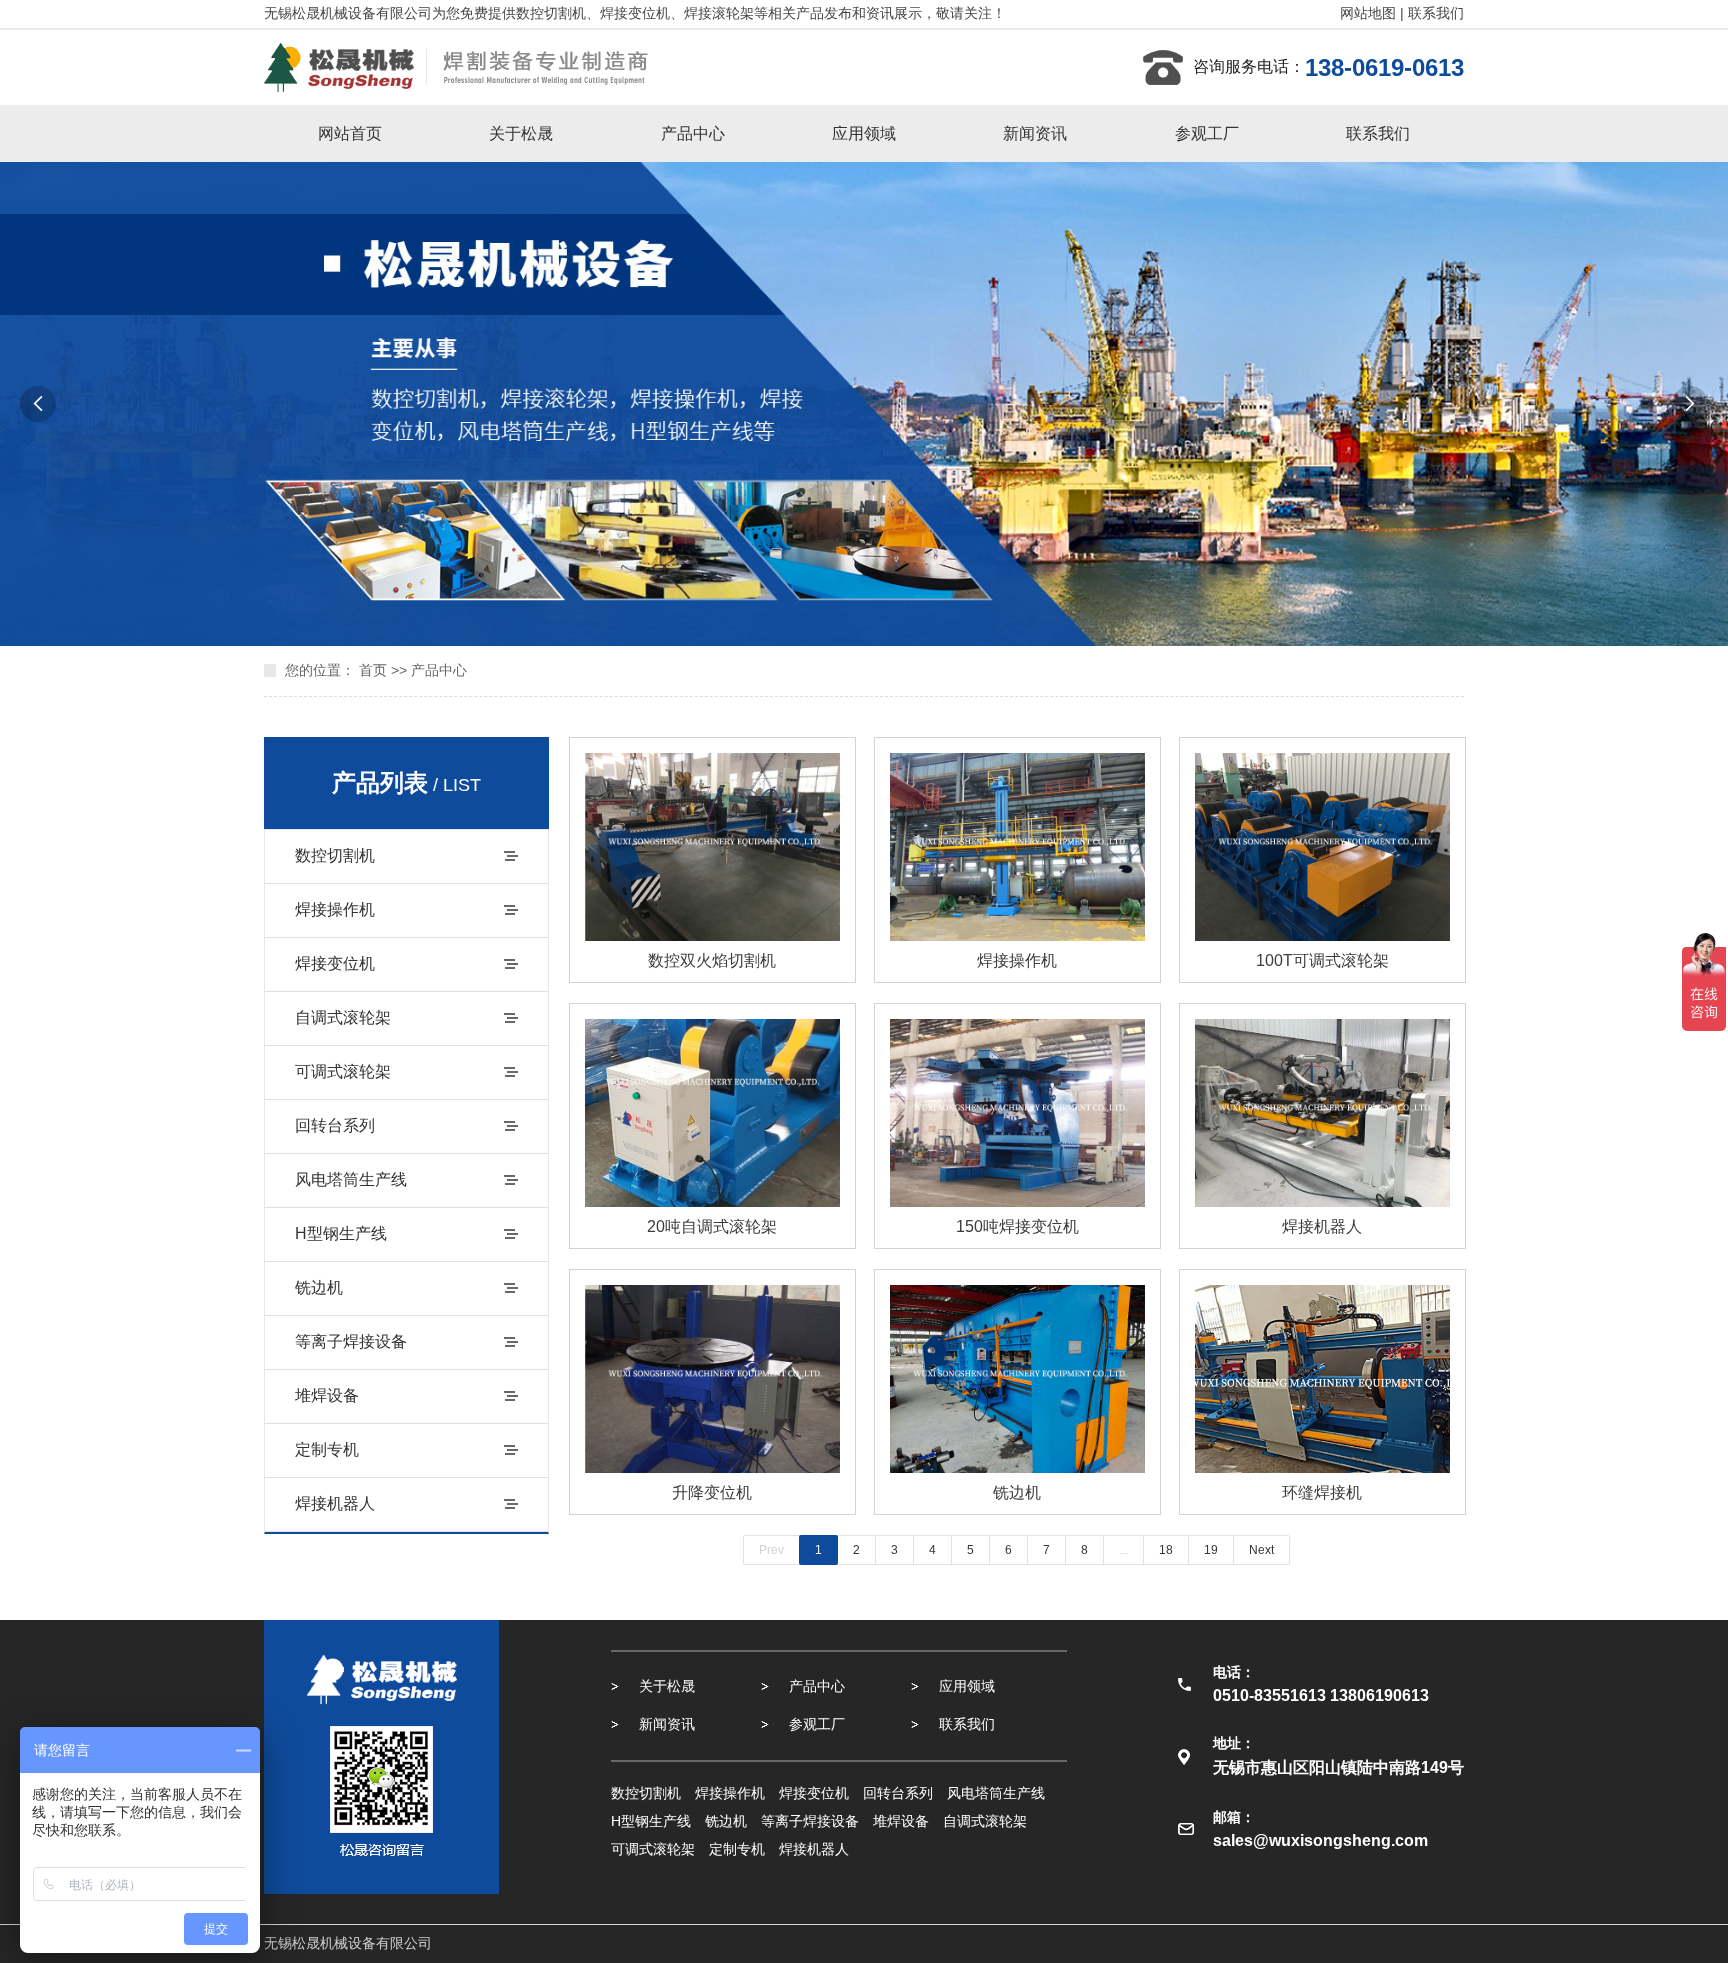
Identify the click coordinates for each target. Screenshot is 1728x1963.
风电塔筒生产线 (351, 1179)
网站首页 (350, 133)
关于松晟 (521, 133)
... (1123, 1550)
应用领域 (864, 133)
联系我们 (1436, 13)
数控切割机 (335, 855)
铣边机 (319, 1287)
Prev (771, 1550)
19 (1211, 1550)
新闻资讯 (1035, 133)
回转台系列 (335, 1125)
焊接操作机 (335, 909)
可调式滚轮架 (343, 1071)
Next (1261, 1550)
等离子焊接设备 (351, 1341)
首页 (373, 670)
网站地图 (1368, 13)
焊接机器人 (335, 1503)
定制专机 (327, 1449)
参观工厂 (1207, 133)
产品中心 (693, 133)
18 (1166, 1550)
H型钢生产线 (341, 1233)
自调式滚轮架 (343, 1017)
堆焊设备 (327, 1395)
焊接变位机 (335, 963)
